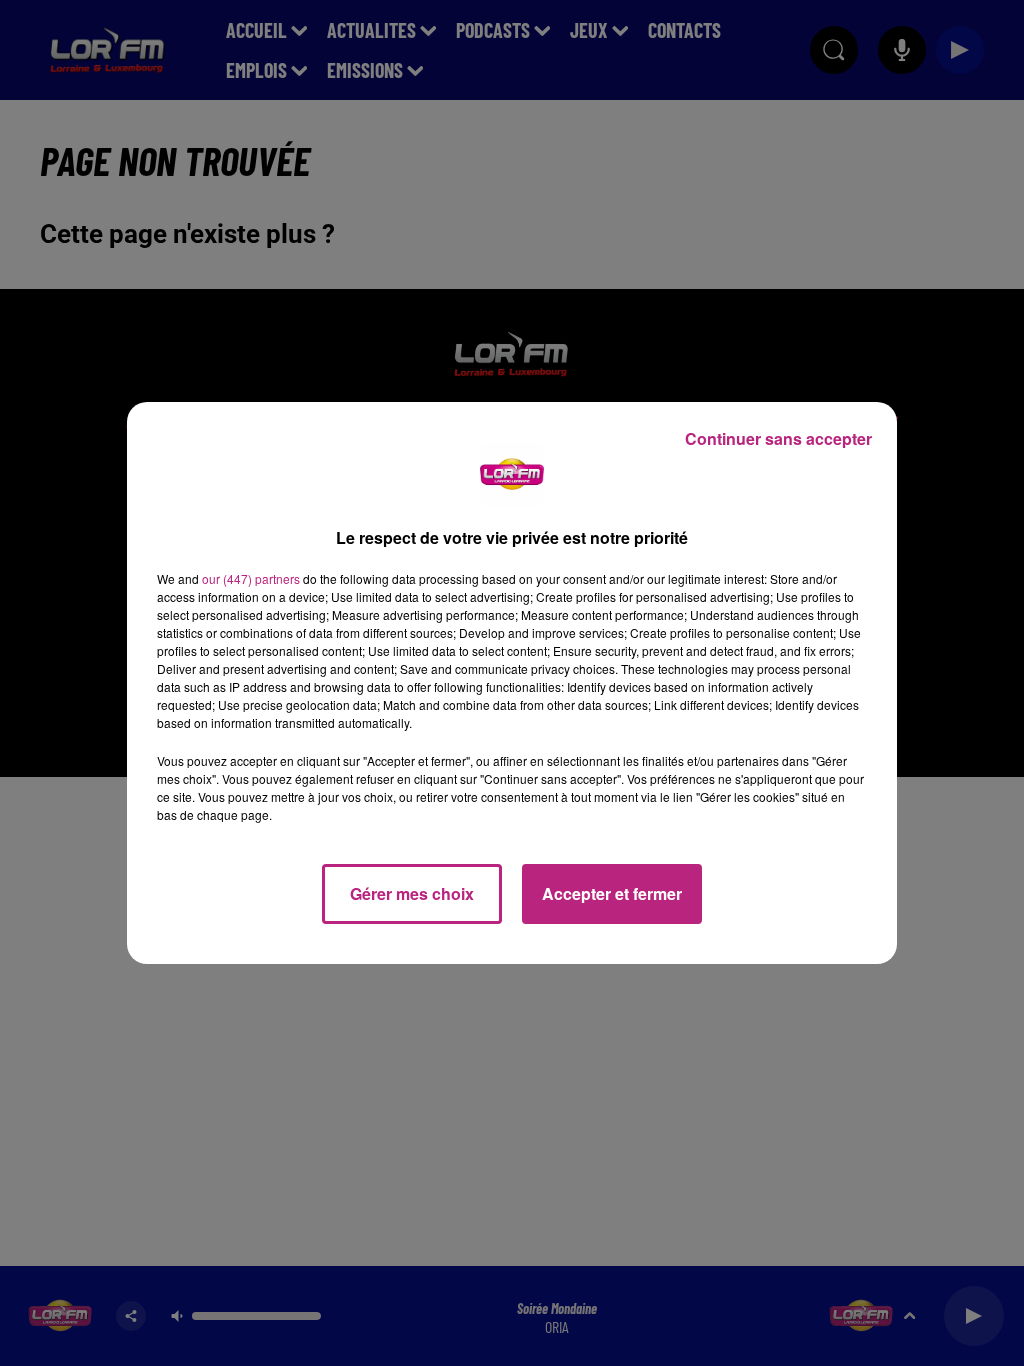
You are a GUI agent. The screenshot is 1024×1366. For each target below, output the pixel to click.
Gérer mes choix (412, 893)
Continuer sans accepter (778, 438)
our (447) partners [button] (251, 578)
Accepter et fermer (612, 893)
